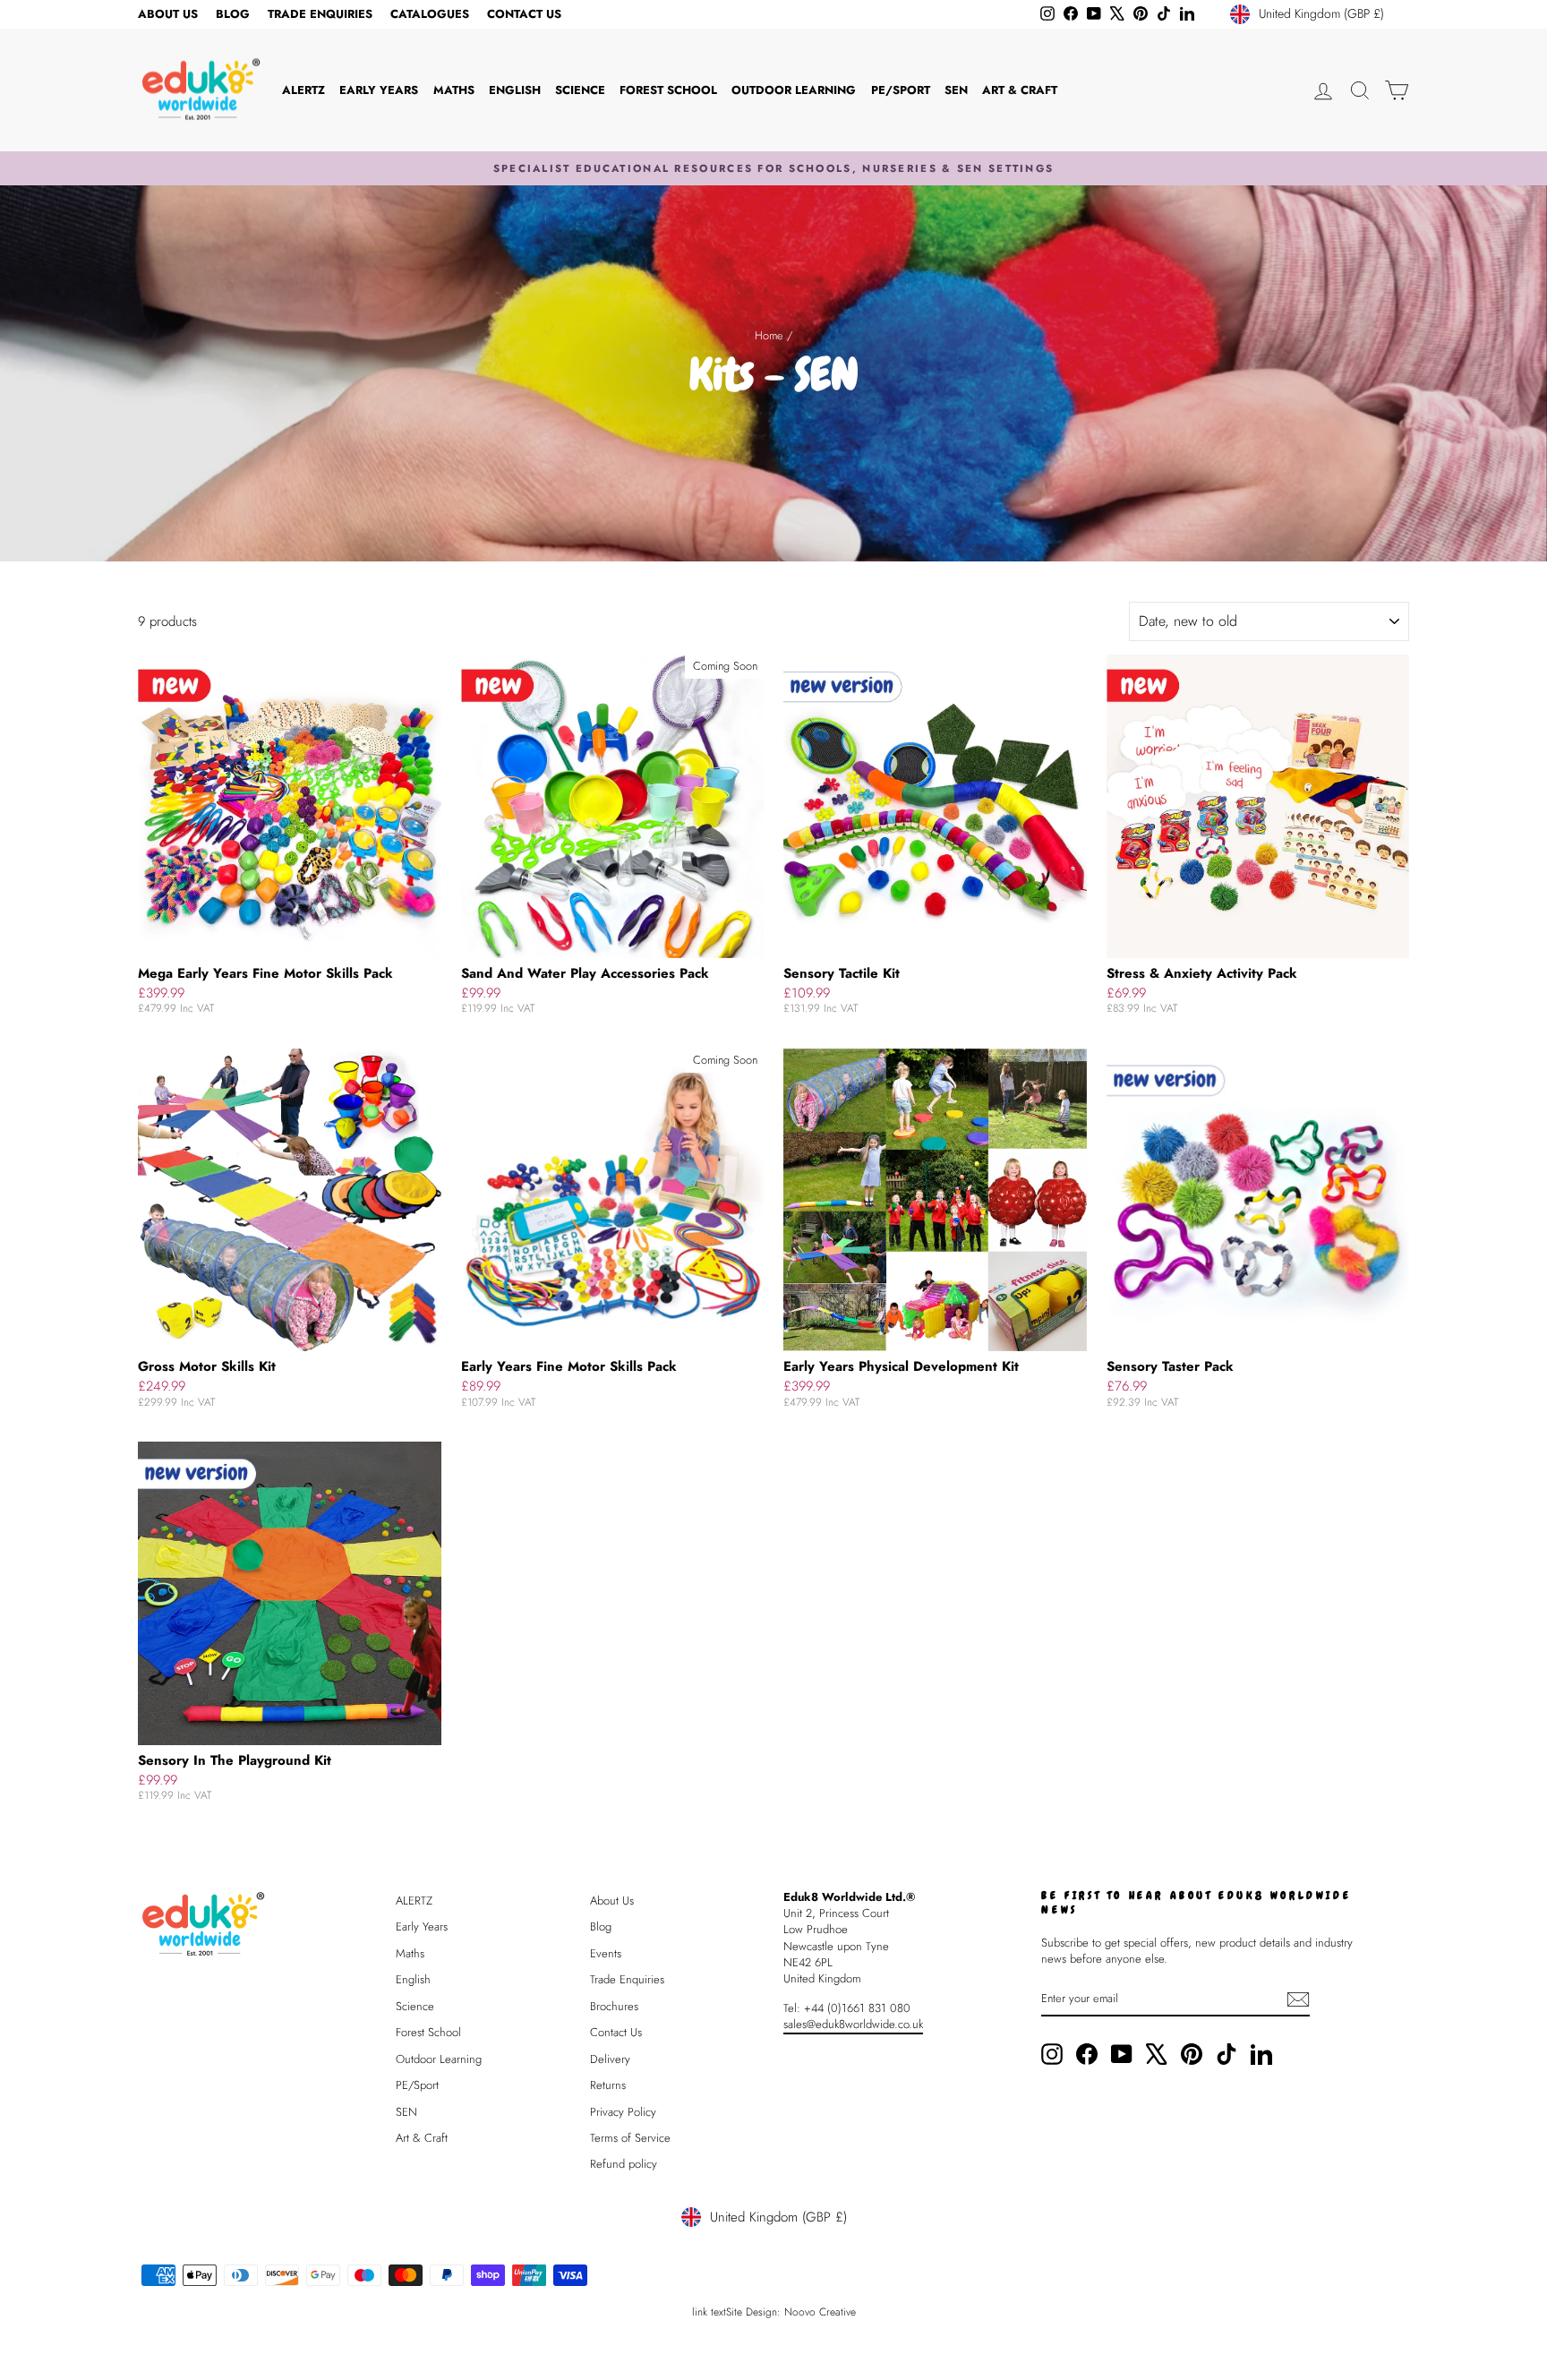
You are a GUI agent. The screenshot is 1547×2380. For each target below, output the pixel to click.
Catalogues (430, 14)
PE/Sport (901, 90)
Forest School (668, 90)
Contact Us (524, 14)
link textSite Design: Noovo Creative (774, 2312)
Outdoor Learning (794, 90)
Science (580, 90)
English (515, 90)
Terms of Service (630, 2138)
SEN (956, 90)
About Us (168, 14)
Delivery (610, 2059)
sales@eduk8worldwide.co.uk (853, 2024)
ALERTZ (303, 90)
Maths (454, 90)
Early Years (379, 90)
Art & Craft (1020, 90)
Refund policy (624, 2164)
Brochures (614, 2006)
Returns (608, 2085)
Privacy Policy (623, 2112)
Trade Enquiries (320, 14)
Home (769, 335)
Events (606, 1953)
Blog (233, 14)
